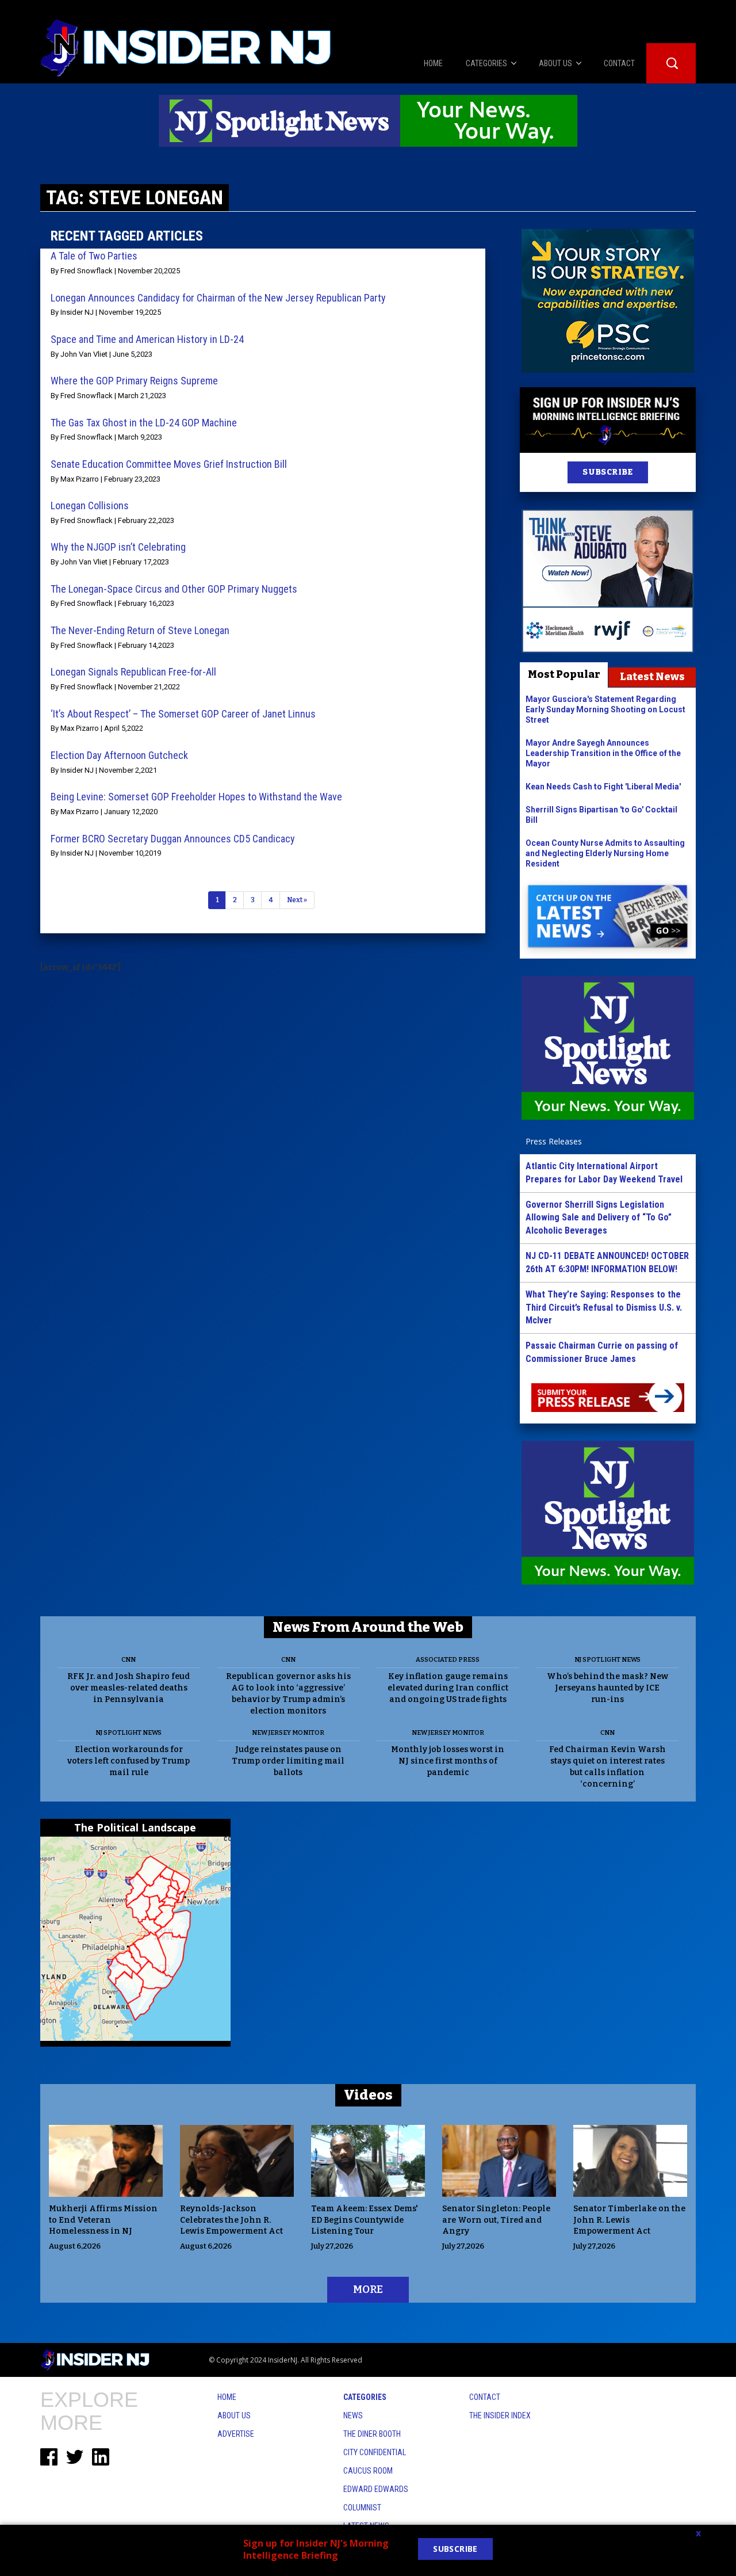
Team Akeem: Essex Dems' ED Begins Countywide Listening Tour (365, 2220)
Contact (485, 2397)
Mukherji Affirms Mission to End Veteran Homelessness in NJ (103, 2220)
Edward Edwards (376, 2489)
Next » (297, 900)
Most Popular (564, 674)
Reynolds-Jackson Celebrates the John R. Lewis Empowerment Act (231, 2220)
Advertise (236, 2434)
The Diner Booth (372, 2434)
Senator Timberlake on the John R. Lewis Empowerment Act (629, 2220)
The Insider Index (500, 2415)
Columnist (362, 2508)
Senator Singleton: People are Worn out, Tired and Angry (496, 2220)
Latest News (652, 677)
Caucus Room (368, 2471)
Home (227, 2397)
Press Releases (554, 1141)
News (353, 2415)
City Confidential (375, 2452)
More (368, 2289)
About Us (234, 2415)
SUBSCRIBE (607, 472)
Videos (368, 2095)
